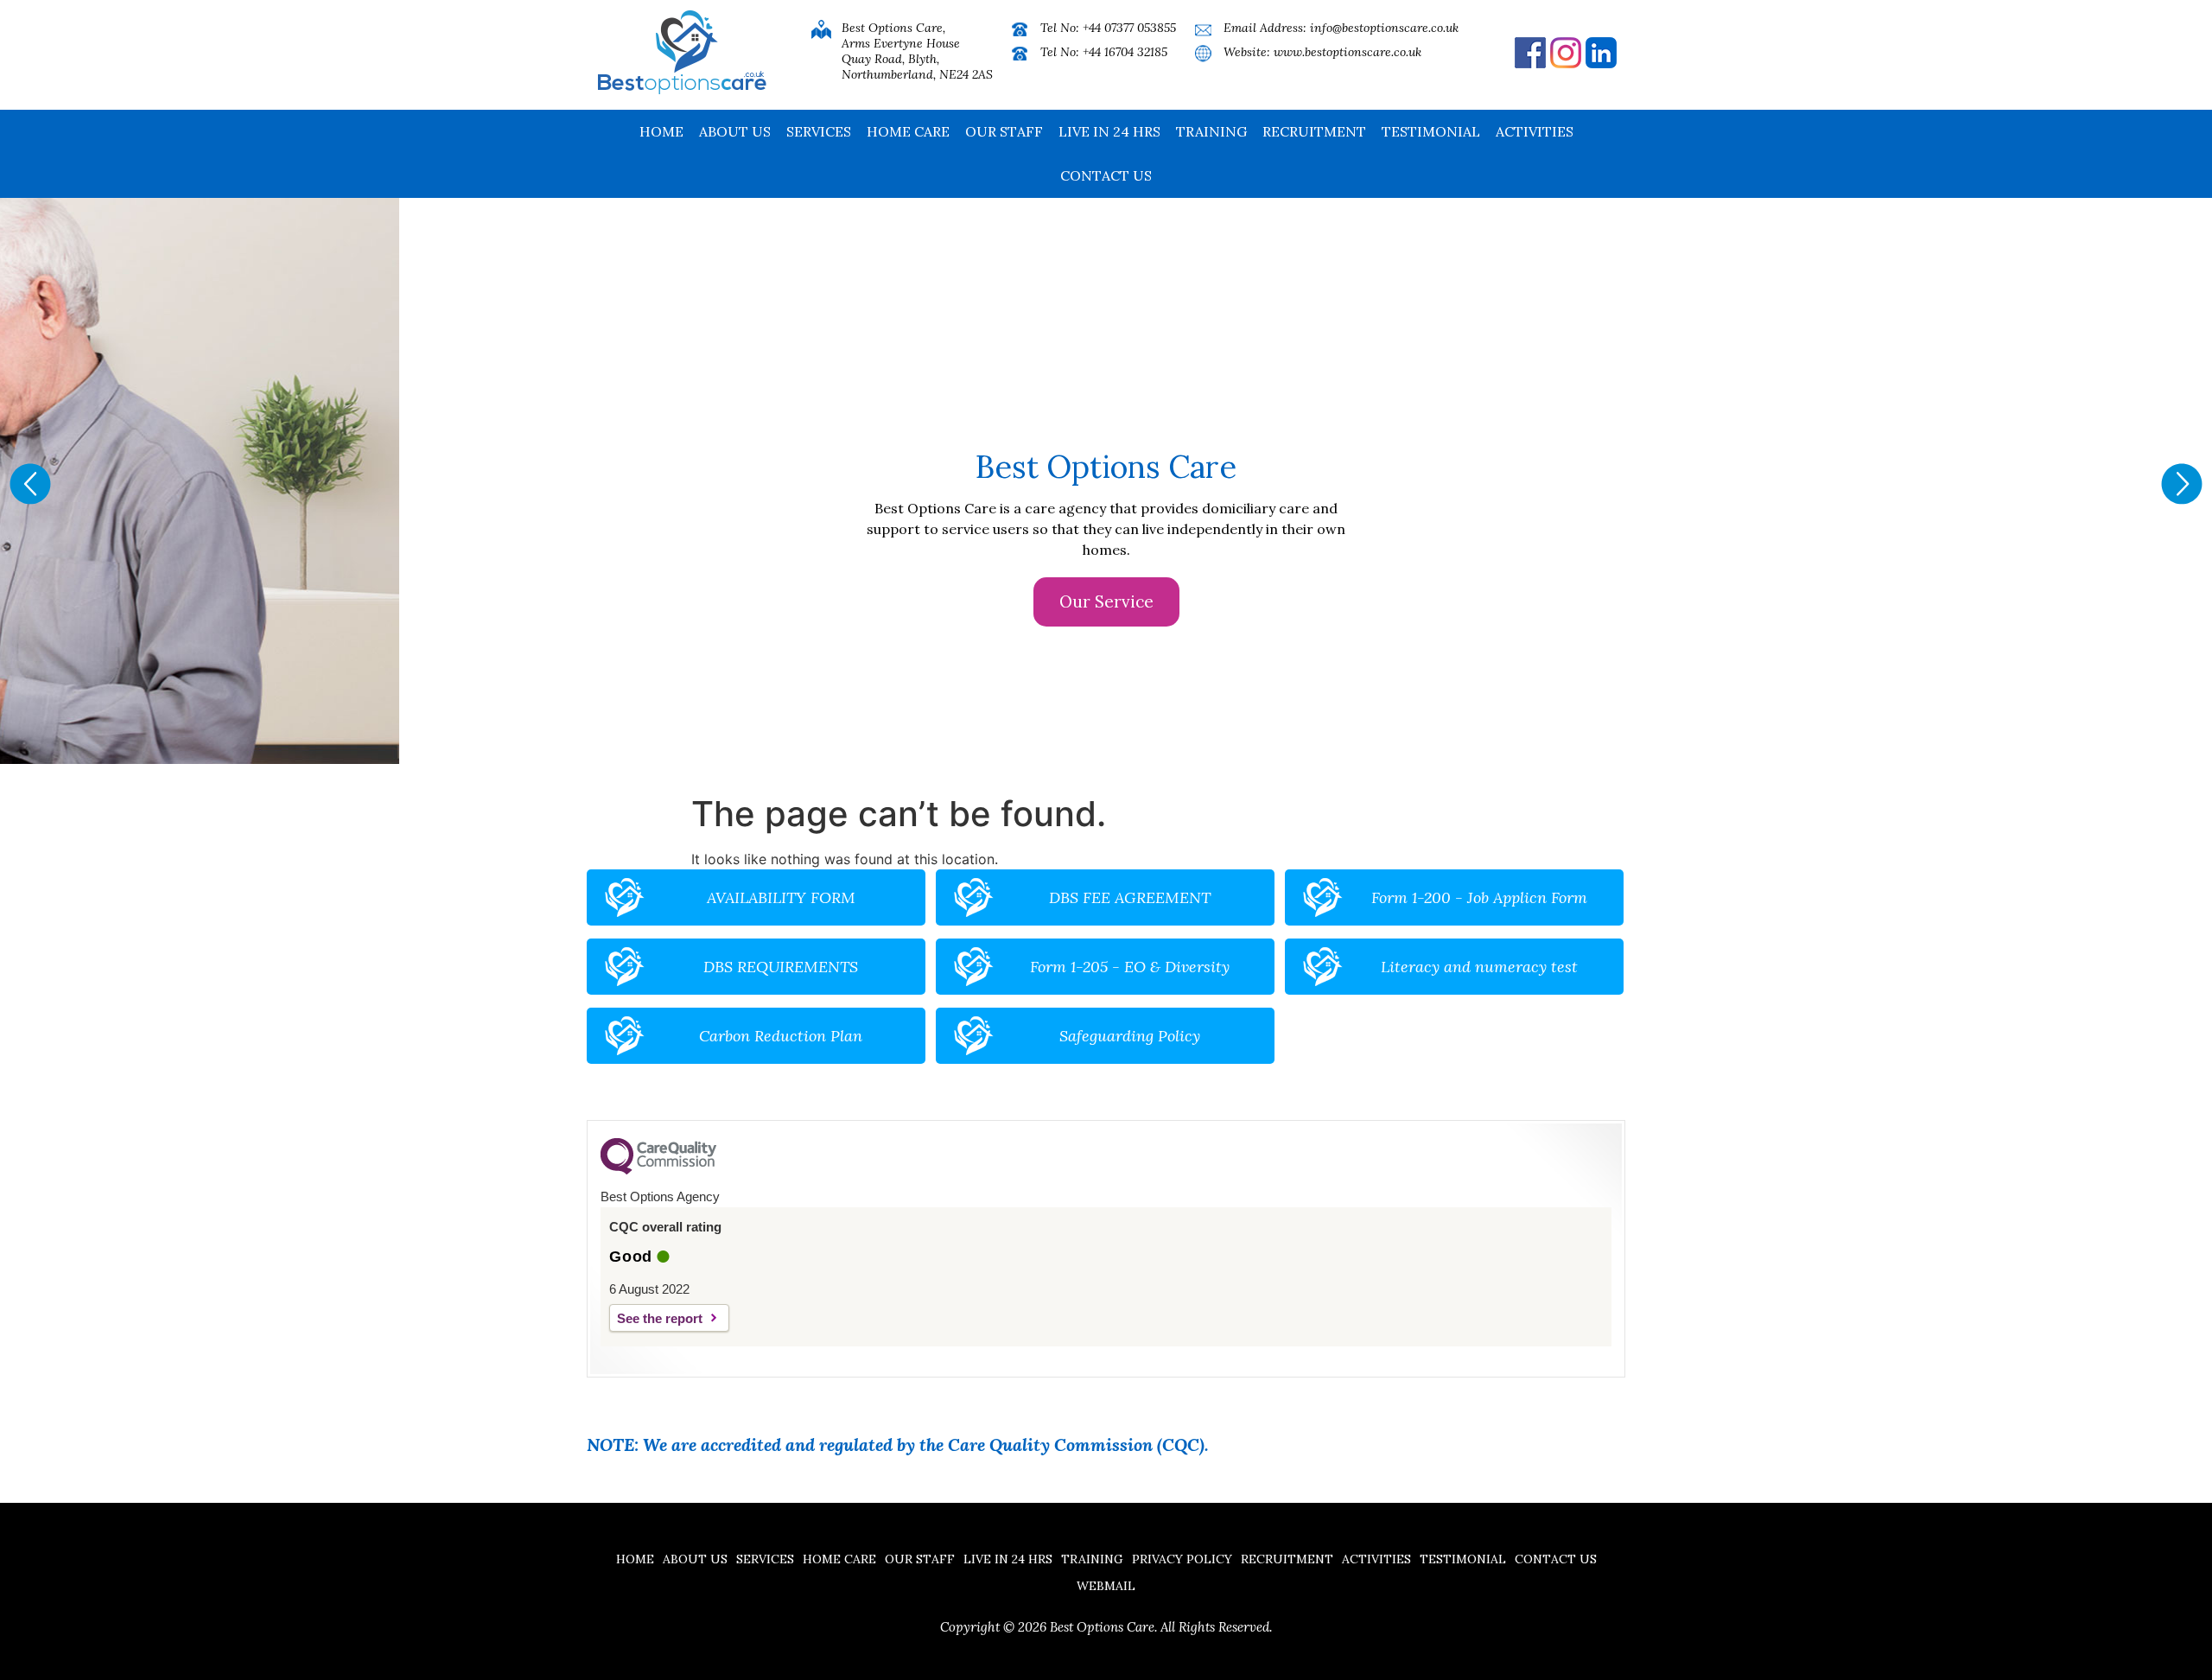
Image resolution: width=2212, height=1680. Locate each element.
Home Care (908, 131)
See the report (660, 1318)
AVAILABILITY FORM (781, 897)
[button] (30, 484)
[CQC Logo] (658, 1170)
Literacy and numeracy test (1479, 967)
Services (819, 131)
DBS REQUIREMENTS (781, 967)
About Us (735, 131)
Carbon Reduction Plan (781, 1036)
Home (661, 131)
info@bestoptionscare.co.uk (1384, 28)
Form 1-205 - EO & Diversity (1130, 967)
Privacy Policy (1182, 1559)
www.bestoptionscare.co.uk (1348, 52)
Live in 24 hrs (1109, 131)
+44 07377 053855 (1129, 28)
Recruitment (1314, 131)
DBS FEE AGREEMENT (1130, 897)
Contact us (1106, 175)
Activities (1535, 131)
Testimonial (1431, 131)
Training (1211, 131)
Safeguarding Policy (1130, 1036)
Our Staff (1004, 131)
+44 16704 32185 (1125, 52)
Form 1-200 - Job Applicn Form (1479, 897)
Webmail (1106, 1586)
